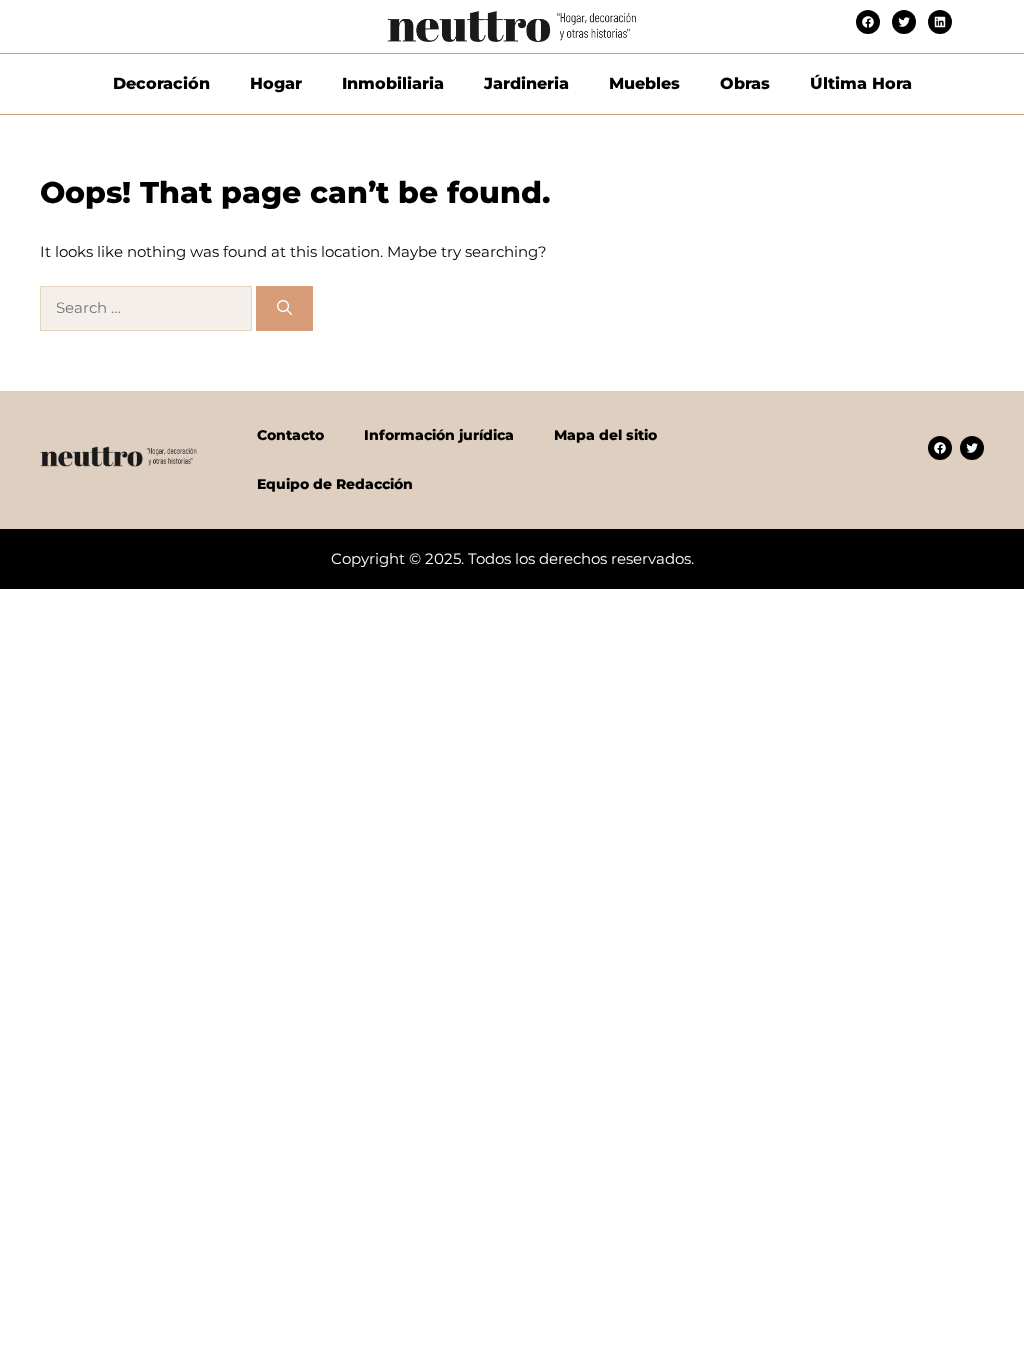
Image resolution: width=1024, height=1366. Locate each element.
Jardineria (526, 83)
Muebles (644, 83)
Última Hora (861, 83)
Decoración (161, 83)
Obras (745, 83)
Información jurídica (439, 435)
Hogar (276, 83)
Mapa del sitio (605, 435)
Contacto (290, 435)
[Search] (284, 308)
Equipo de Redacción (335, 484)
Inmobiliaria (393, 83)
